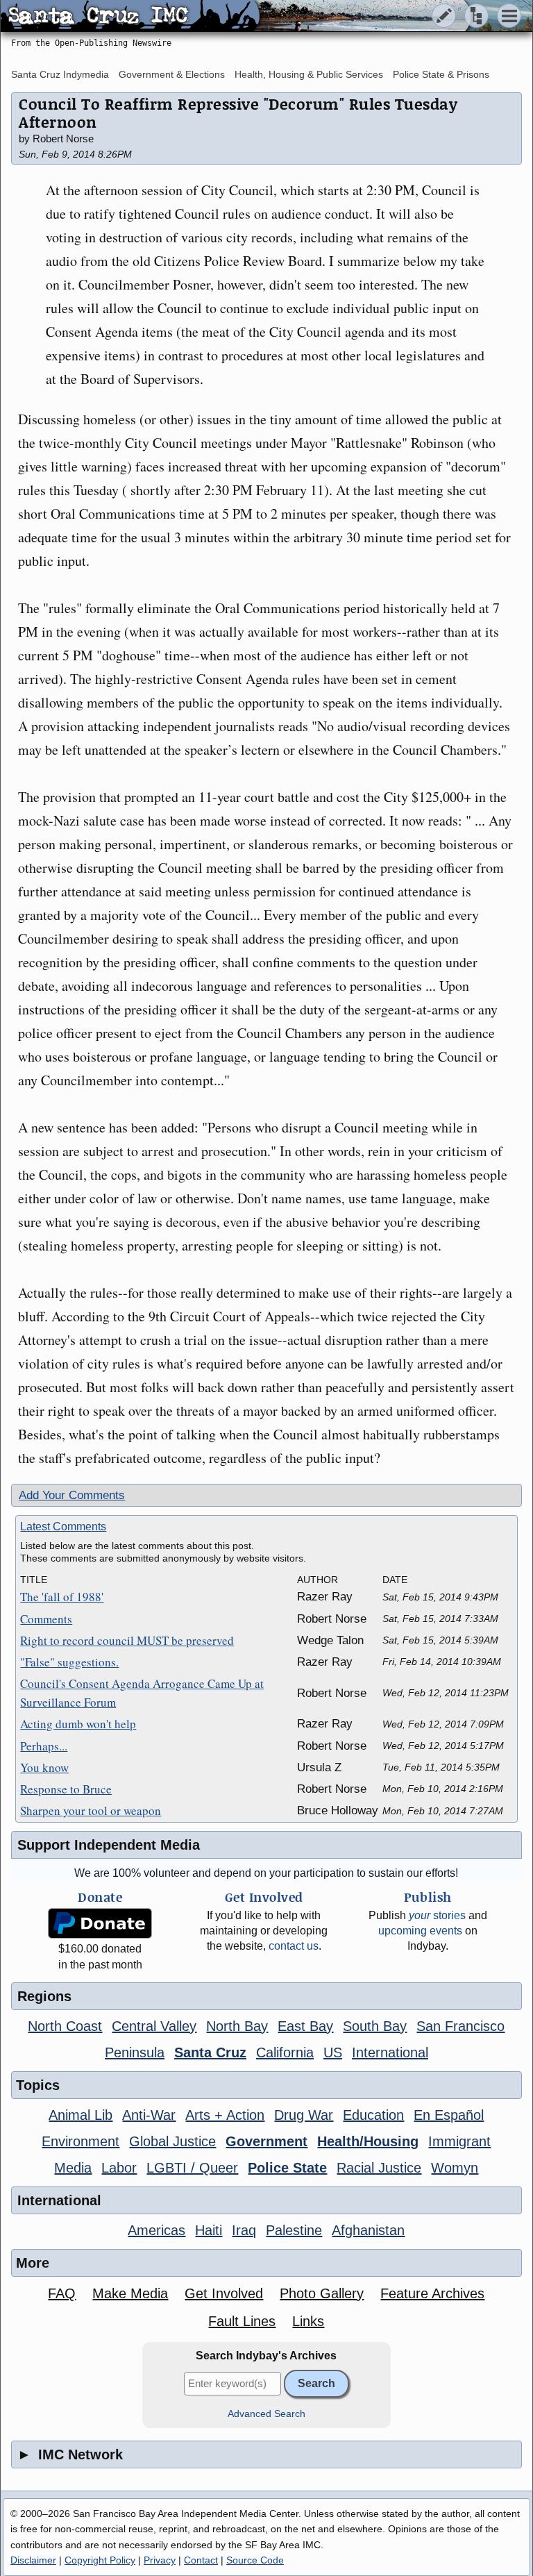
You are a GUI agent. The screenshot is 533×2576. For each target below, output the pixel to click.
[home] (130, 17)
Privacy (160, 2560)
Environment (81, 2141)
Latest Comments (63, 1527)
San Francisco (460, 2026)
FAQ (62, 2293)
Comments (46, 1619)
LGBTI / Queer (192, 2168)
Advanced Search (266, 2414)
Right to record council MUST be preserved (127, 1640)
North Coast (65, 2026)
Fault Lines (242, 2321)
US (333, 2052)
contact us (294, 1946)
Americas (156, 2230)
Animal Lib (81, 2115)
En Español (449, 2115)
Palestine (294, 2230)
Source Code (255, 2560)
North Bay (237, 2026)
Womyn (455, 2168)
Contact (201, 2560)
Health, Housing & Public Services (309, 74)
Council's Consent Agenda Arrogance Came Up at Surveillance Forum (142, 1693)
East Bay (305, 2026)
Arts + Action (225, 2115)
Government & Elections (172, 74)
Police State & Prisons (441, 74)
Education (373, 2115)
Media (73, 2168)
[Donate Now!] (100, 1924)
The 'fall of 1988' (62, 1597)
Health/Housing (368, 2141)
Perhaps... (44, 1746)
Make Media (130, 2293)
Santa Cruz (210, 2052)
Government (266, 2141)
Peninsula (135, 2052)
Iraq (244, 2230)
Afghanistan (368, 2230)
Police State (287, 2168)
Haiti (209, 2230)
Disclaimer (33, 2560)
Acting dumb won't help (78, 1724)
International (390, 2052)
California (285, 2052)
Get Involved (224, 2293)
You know (44, 1767)
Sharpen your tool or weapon (91, 1810)
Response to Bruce (66, 1789)
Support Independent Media (109, 1845)
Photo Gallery (322, 2293)
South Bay (375, 2026)
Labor (119, 2168)
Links (308, 2321)
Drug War (304, 2115)
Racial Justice (379, 2168)
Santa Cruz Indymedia (60, 74)
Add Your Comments (72, 1495)
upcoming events (420, 1931)
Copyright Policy (100, 2560)
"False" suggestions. (69, 1662)
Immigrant (459, 2141)
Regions (44, 1996)
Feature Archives (432, 2293)
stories (437, 1915)
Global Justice (172, 2141)
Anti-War (149, 2115)
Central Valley (154, 2026)
